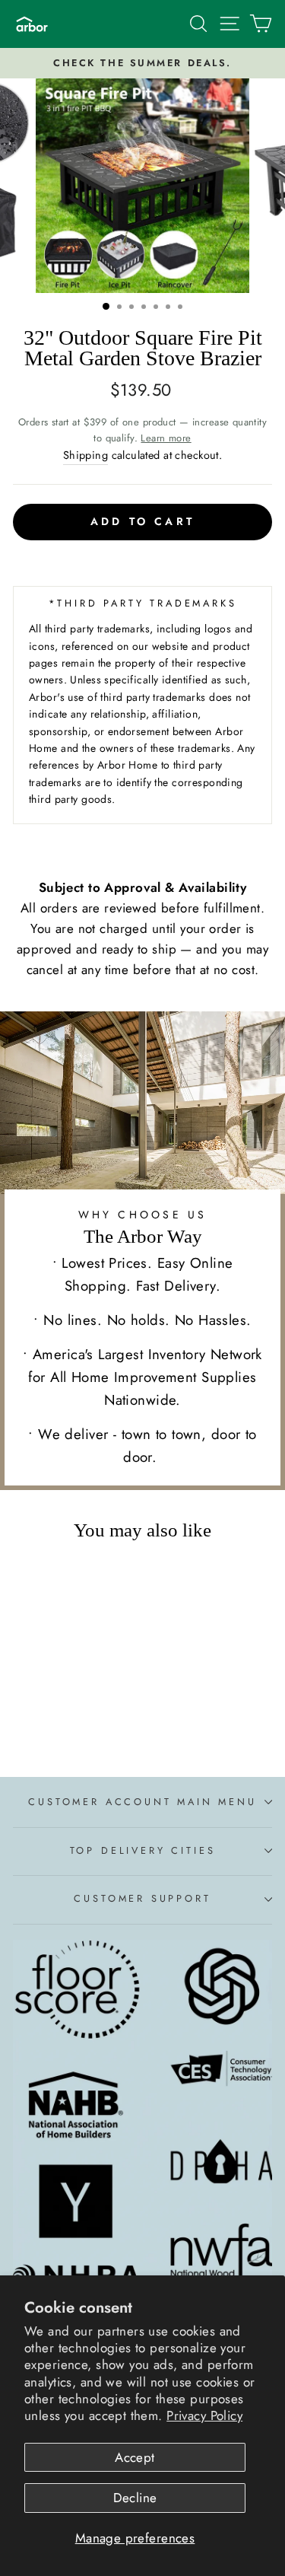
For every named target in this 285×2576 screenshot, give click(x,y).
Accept (135, 2457)
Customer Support (142, 1898)
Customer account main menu (142, 1802)
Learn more (166, 438)
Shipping (85, 455)
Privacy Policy (204, 2415)
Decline (135, 2498)
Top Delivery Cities (143, 1850)
